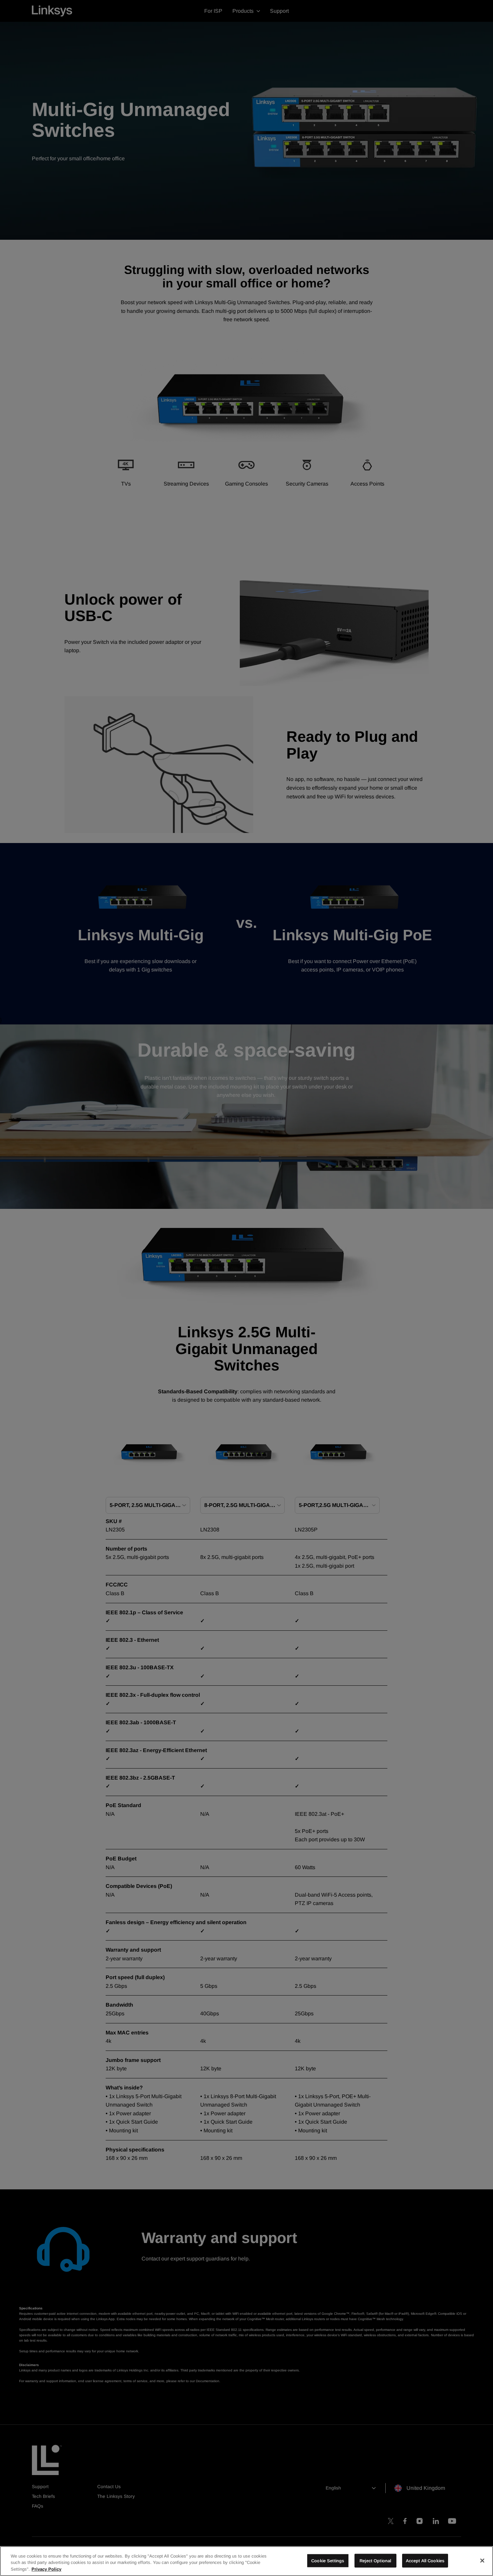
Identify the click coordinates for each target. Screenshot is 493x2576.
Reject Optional (375, 2560)
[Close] (482, 2561)
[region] (246, 2561)
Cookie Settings (328, 2560)
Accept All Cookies (425, 2560)
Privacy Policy (46, 2569)
